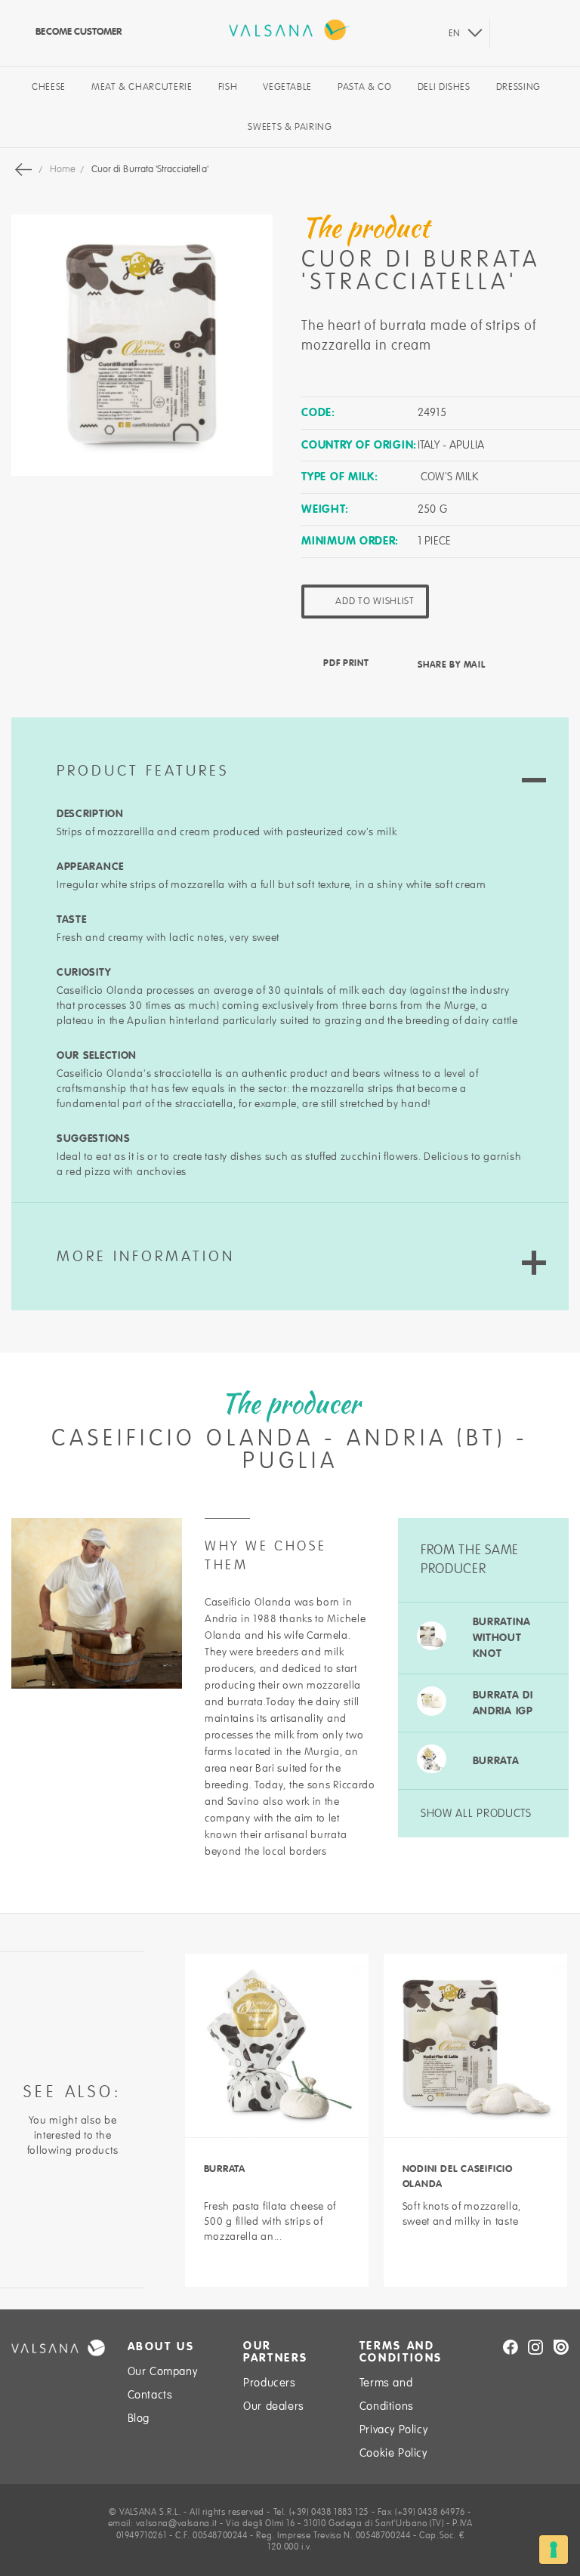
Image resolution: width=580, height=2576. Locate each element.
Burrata (496, 1760)
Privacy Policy (393, 2429)
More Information (146, 1257)
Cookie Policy (393, 2453)
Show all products (476, 1813)
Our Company (163, 2371)
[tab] (290, 752)
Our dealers (274, 2406)
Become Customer (77, 31)
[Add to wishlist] (277, 2266)
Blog (139, 2418)
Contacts (150, 2395)
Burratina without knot (502, 1637)
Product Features (143, 771)
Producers (269, 2383)
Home (64, 169)
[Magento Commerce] (290, 30)
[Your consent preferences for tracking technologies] (554, 2550)
